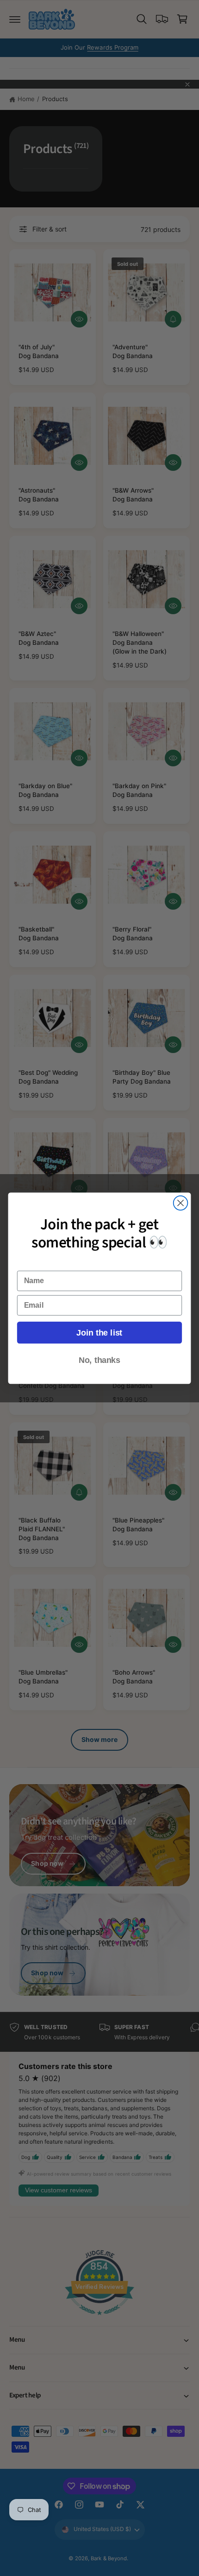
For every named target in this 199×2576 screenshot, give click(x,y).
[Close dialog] (181, 1203)
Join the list (99, 1333)
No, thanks (99, 1360)
